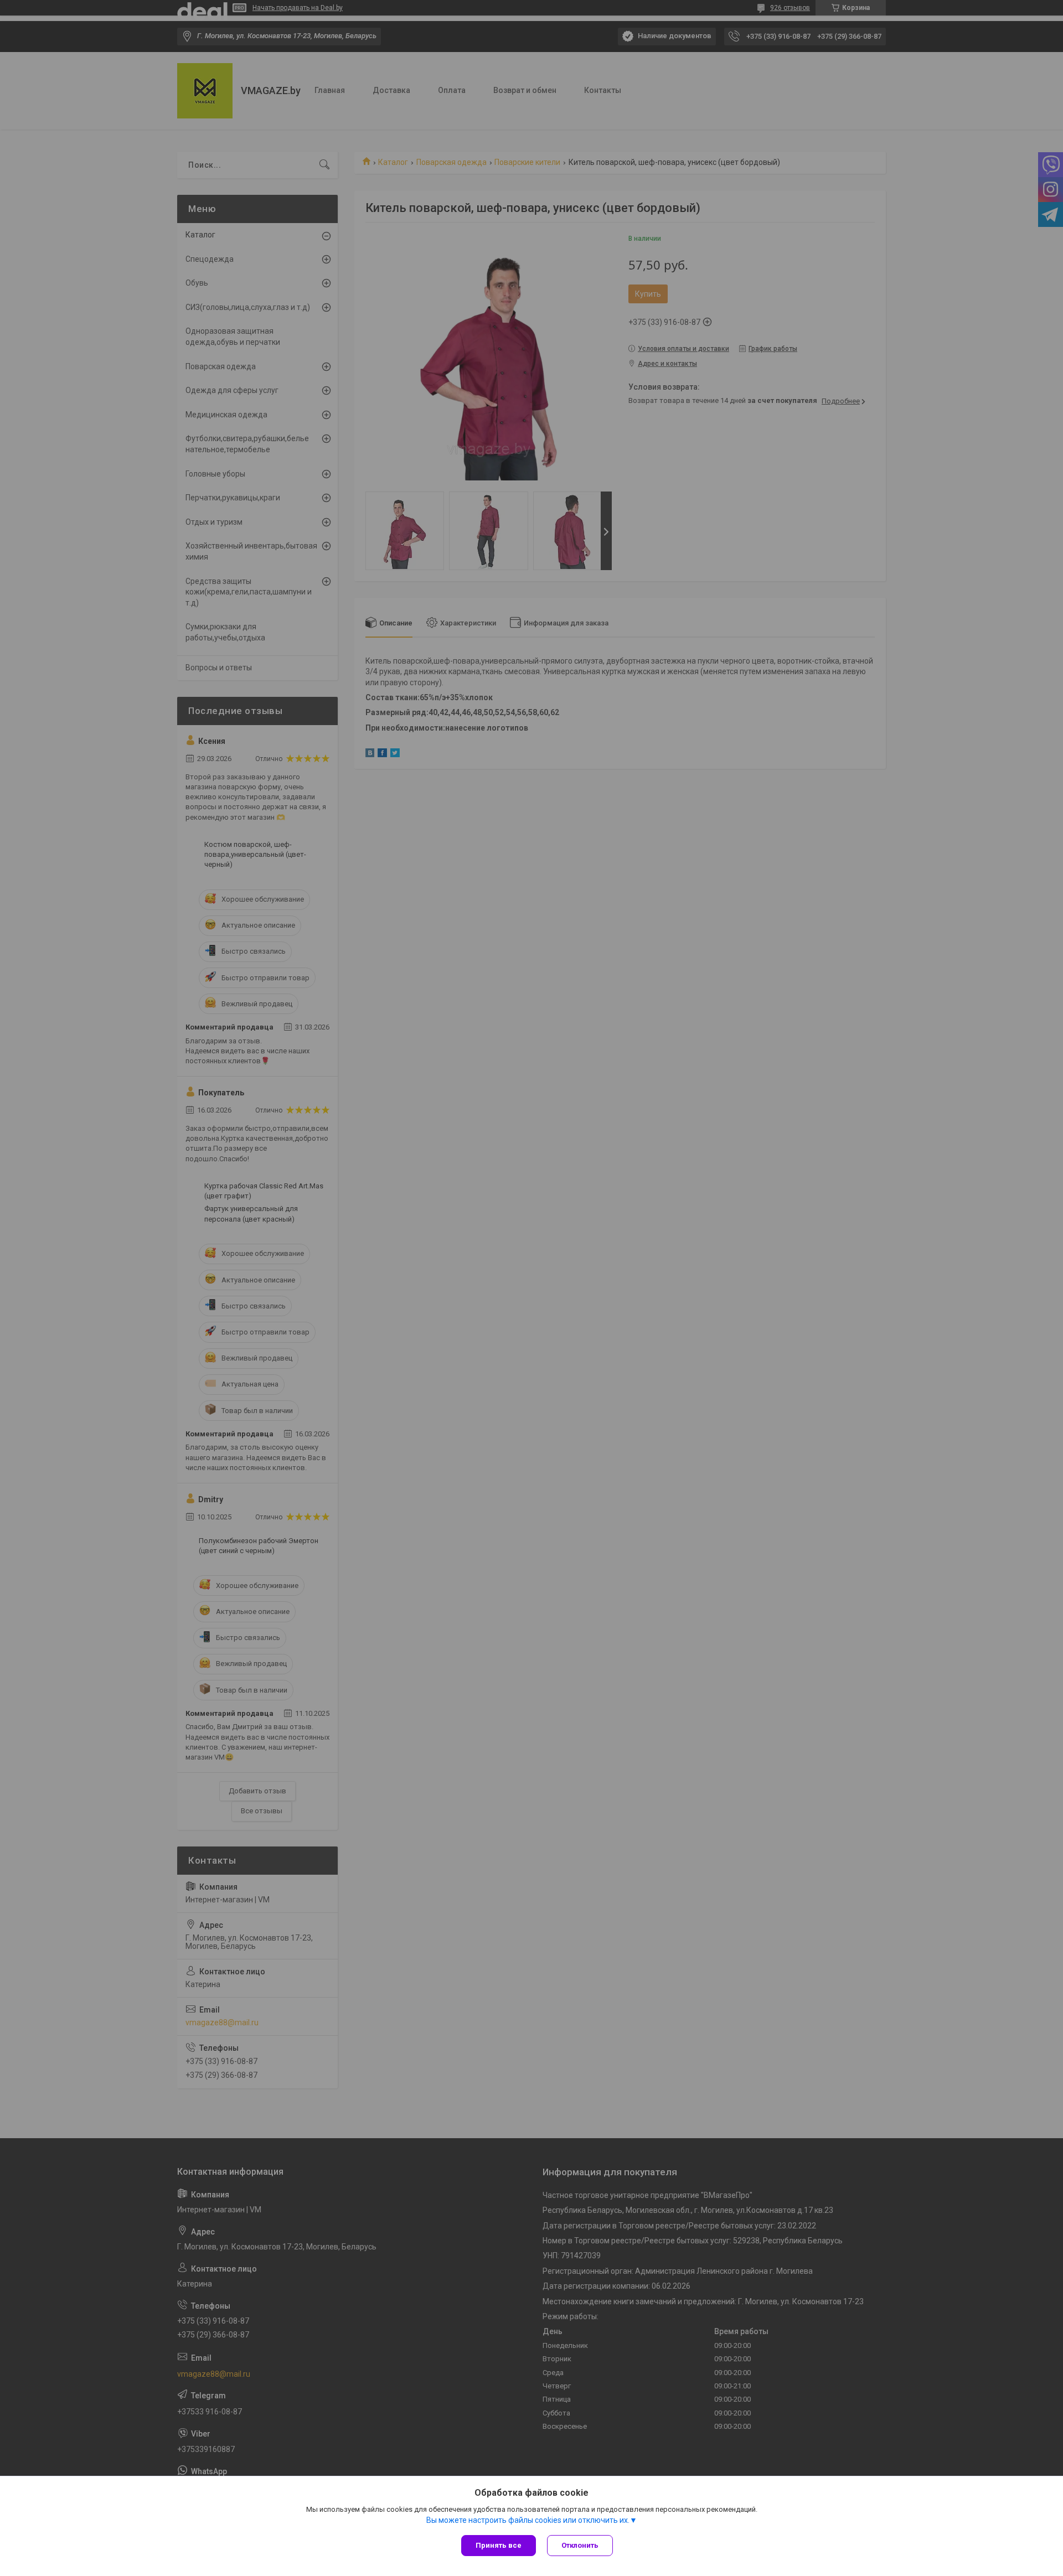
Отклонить (580, 2545)
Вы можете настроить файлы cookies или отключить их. (528, 2520)
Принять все (499, 2545)
